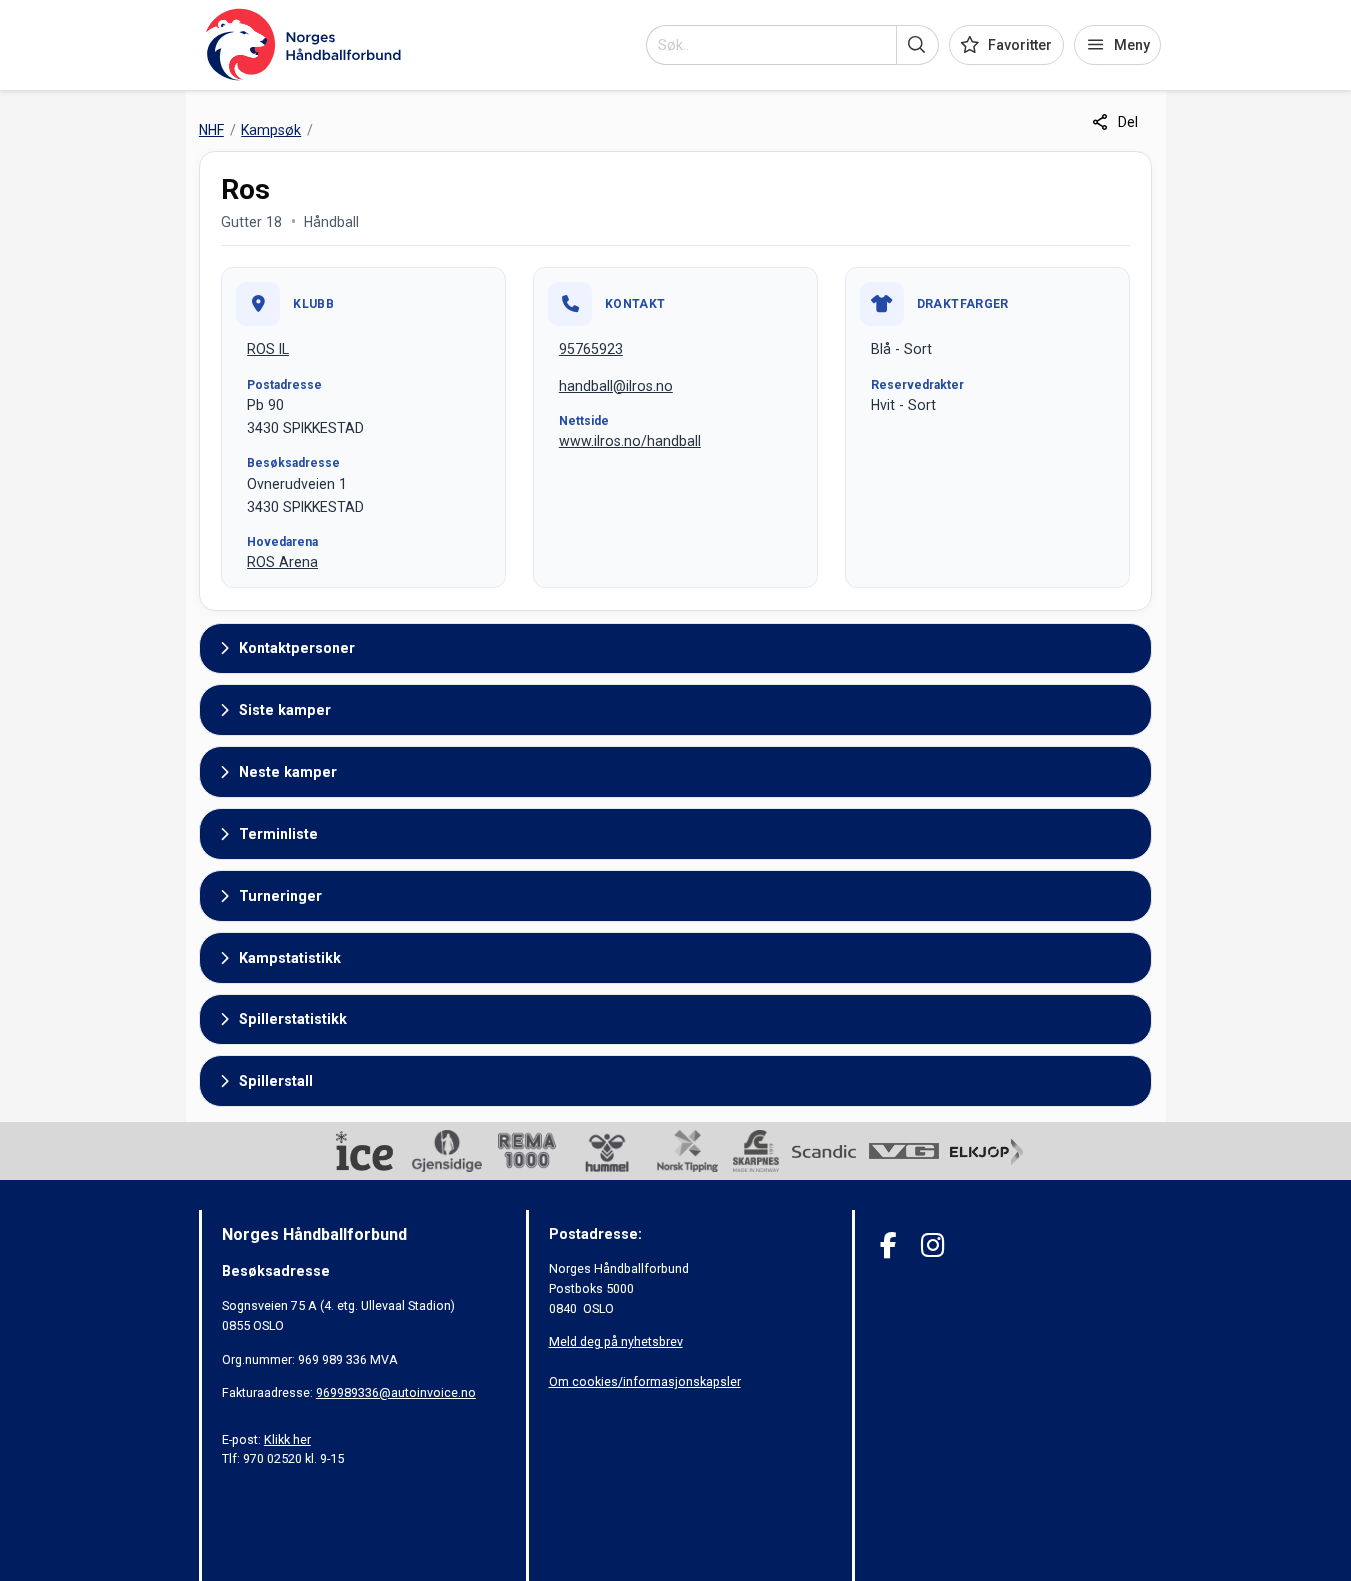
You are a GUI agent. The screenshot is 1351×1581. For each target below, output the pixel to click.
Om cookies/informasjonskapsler (645, 1381)
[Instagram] (932, 1245)
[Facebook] (888, 1245)
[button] (917, 45)
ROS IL (268, 349)
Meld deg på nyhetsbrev (616, 1341)
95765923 (591, 349)
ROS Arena (282, 562)
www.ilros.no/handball (630, 441)
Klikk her (287, 1439)
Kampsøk (271, 130)
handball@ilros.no (616, 386)
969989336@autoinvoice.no (396, 1392)
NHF (211, 130)
